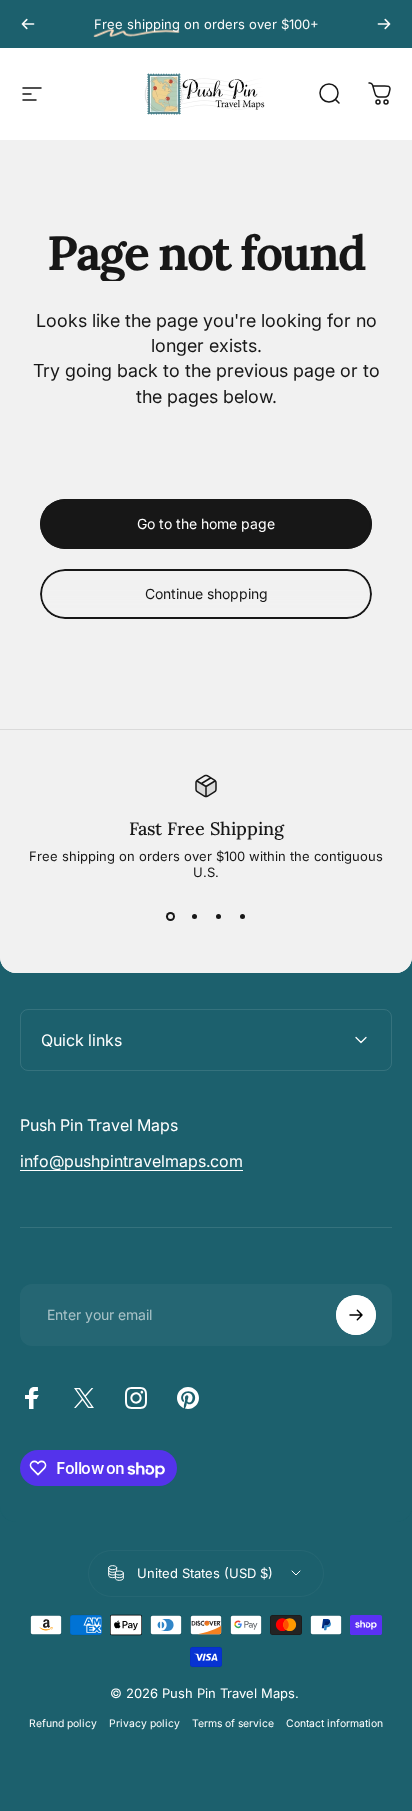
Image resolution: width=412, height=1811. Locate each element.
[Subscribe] (356, 1315)
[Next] (384, 24)
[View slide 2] (194, 916)
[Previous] (28, 24)
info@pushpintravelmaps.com (131, 1161)
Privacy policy (144, 1723)
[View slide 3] (218, 916)
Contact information (334, 1723)
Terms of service (233, 1723)
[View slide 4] (242, 916)
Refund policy (63, 1723)
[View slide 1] (170, 916)
